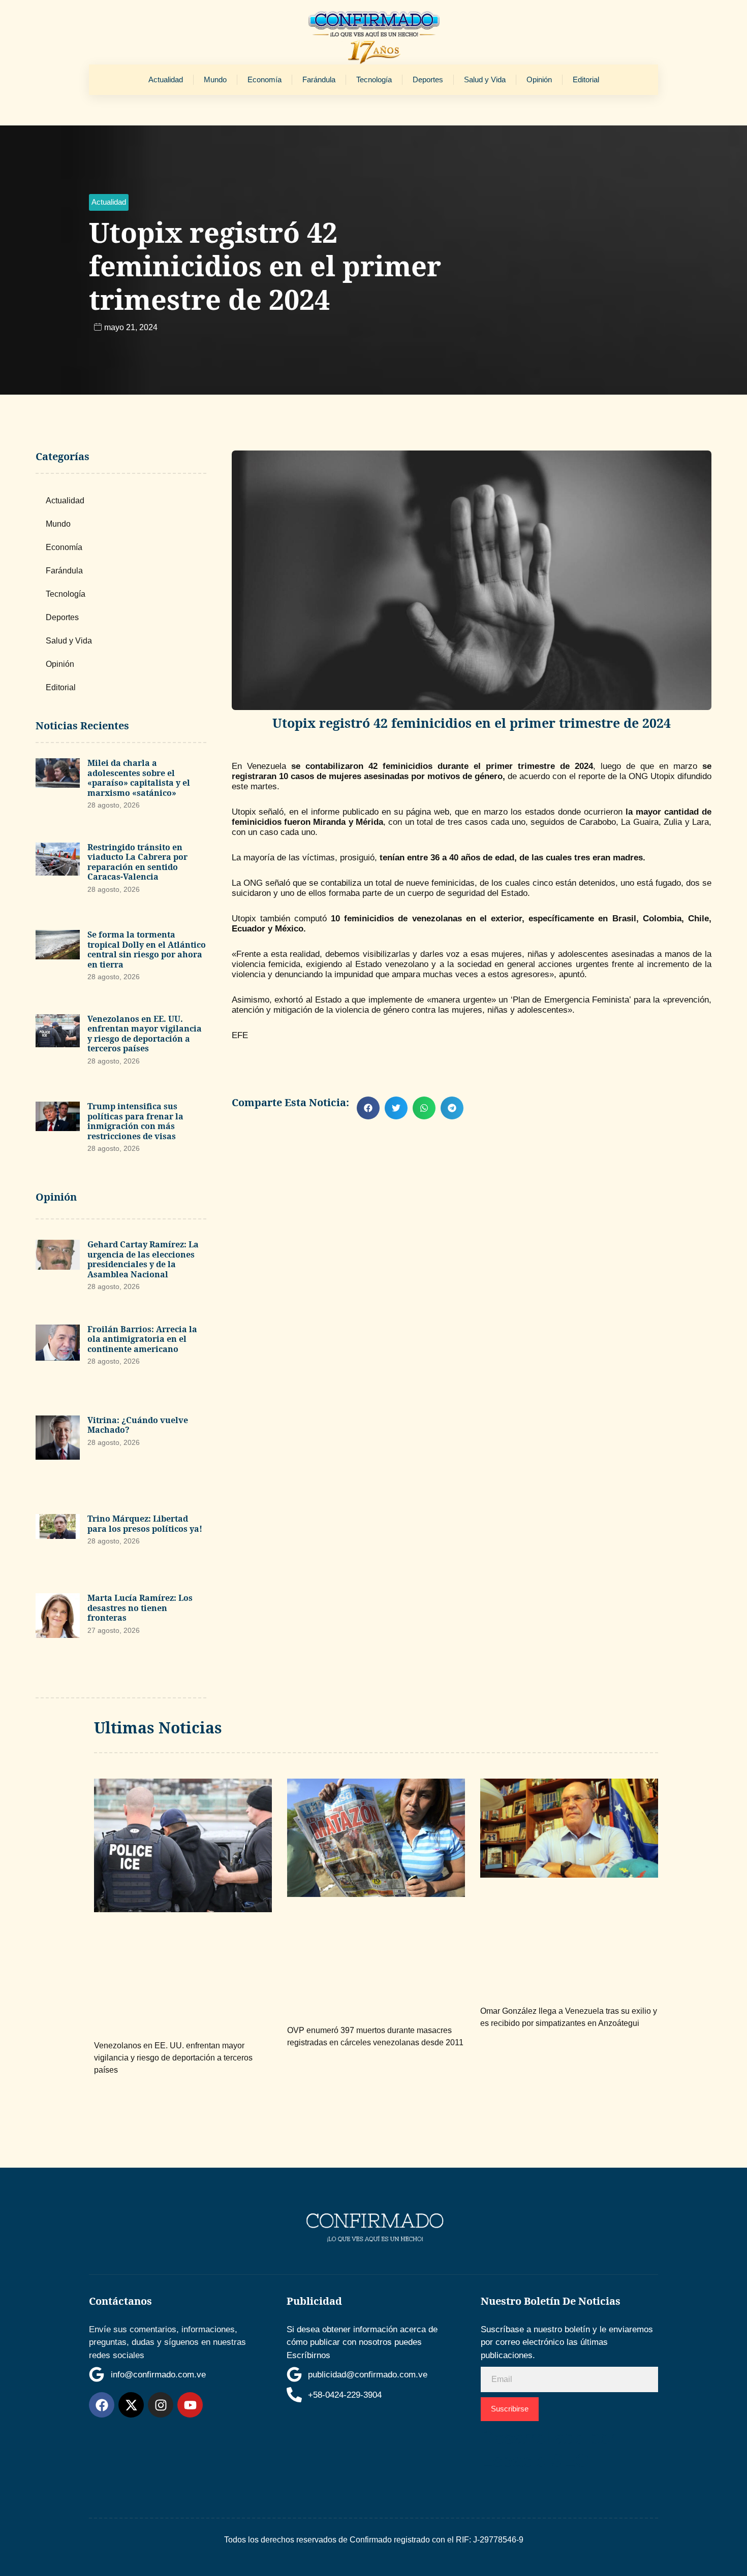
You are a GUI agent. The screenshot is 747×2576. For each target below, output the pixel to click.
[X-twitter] (131, 2405)
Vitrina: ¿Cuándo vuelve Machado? (138, 1425)
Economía (264, 79)
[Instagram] (161, 2405)
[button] (109, 202)
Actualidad (166, 79)
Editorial (586, 79)
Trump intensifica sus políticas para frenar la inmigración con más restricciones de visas (135, 1121)
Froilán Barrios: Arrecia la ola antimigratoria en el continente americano (142, 1339)
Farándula (319, 79)
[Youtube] (190, 2405)
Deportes (428, 79)
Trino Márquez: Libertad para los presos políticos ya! (145, 1524)
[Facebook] (102, 2405)
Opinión (539, 79)
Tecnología (374, 79)
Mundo (215, 79)
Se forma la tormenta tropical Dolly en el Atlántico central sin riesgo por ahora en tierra (147, 949)
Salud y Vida (485, 79)
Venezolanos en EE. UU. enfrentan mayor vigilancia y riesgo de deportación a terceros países (145, 1034)
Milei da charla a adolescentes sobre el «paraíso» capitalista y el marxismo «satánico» (139, 778)
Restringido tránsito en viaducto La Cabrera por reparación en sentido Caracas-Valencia (137, 862)
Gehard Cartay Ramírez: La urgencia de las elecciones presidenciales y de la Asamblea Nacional (143, 1259)
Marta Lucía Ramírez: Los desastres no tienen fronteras (140, 1608)
